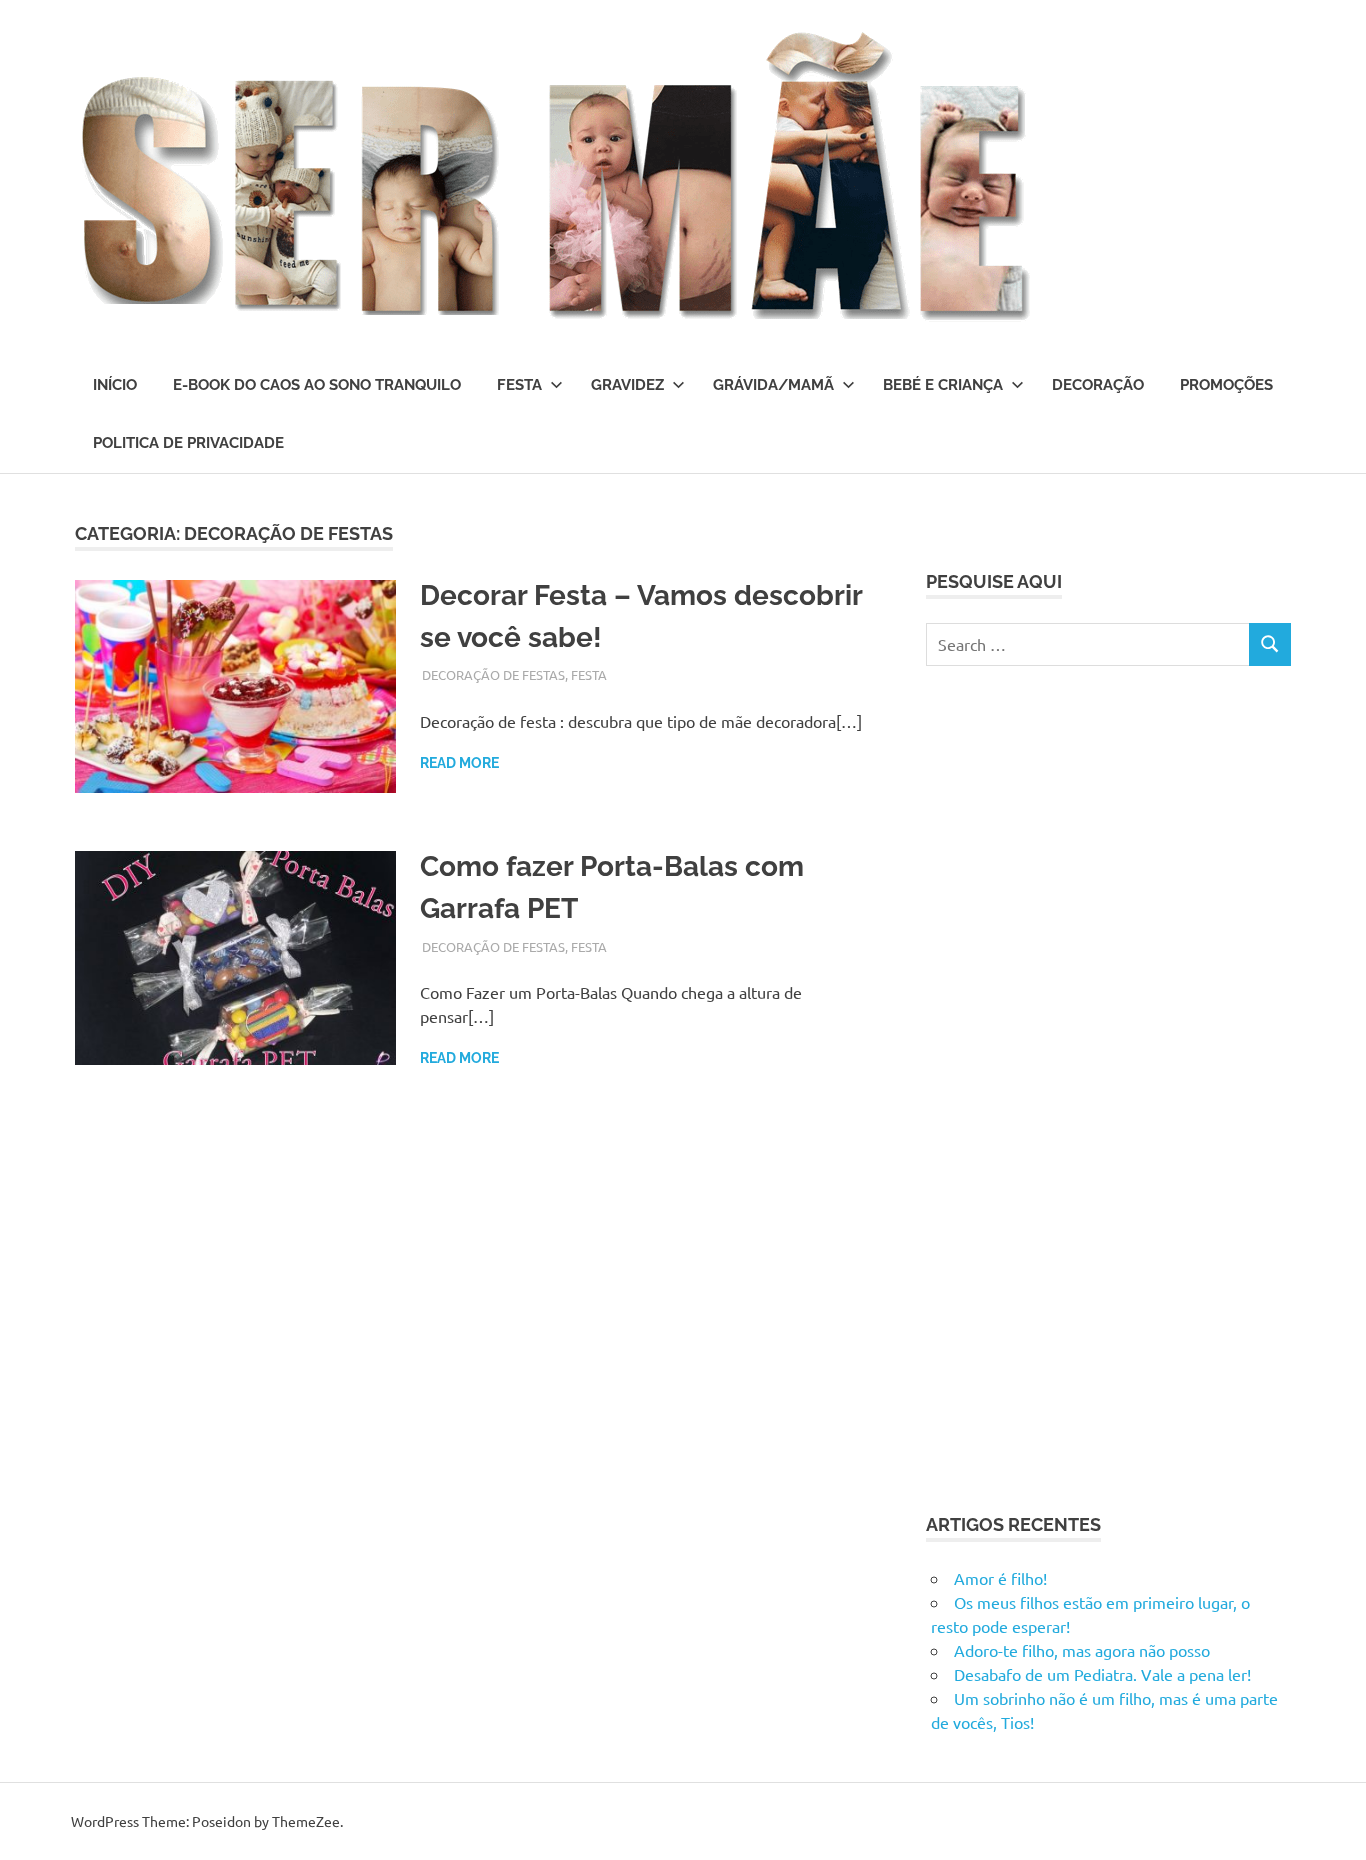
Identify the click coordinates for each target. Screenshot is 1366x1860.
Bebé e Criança (943, 385)
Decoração (1098, 385)
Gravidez (627, 385)
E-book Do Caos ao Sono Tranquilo (317, 385)
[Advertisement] (1076, 1086)
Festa (519, 385)
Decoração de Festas (493, 674)
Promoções (1226, 385)
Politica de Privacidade (188, 443)
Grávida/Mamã (773, 385)
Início (115, 385)
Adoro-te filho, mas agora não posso (1082, 1650)
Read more (459, 763)
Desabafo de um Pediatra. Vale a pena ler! (1102, 1674)
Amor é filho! (1000, 1578)
